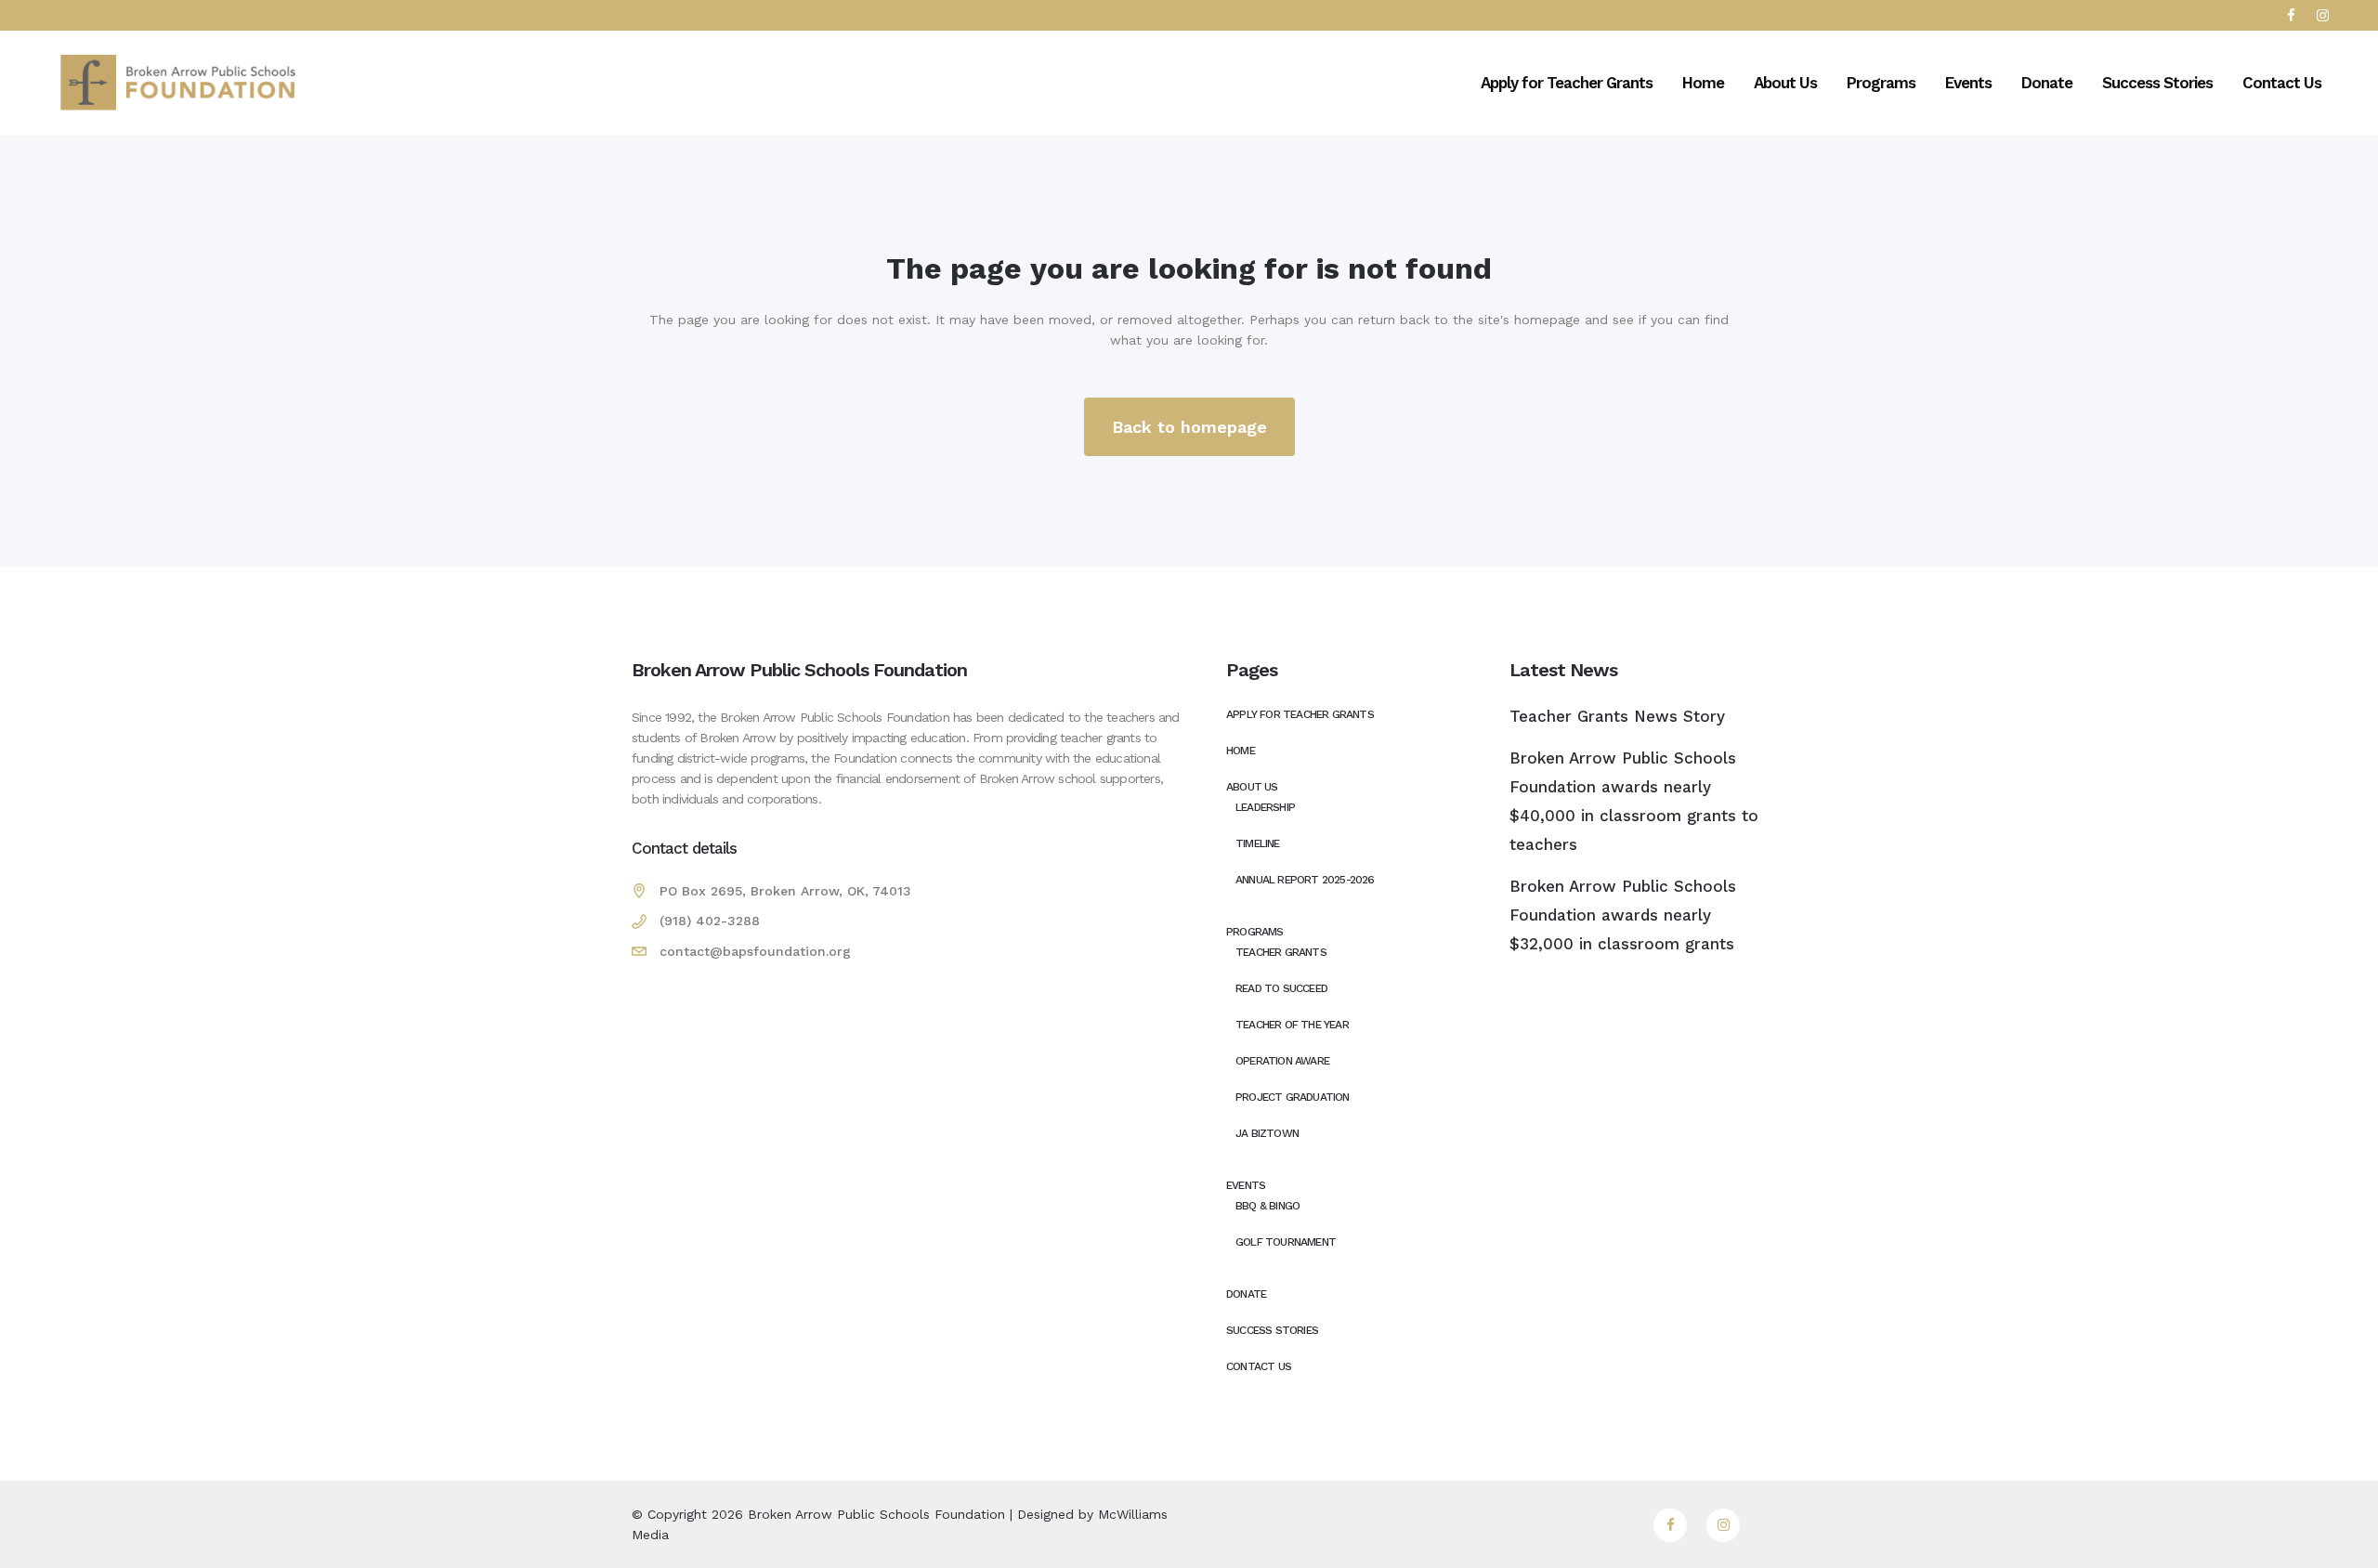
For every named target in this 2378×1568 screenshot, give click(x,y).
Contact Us (1259, 1366)
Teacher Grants (1281, 952)
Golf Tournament (1286, 1242)
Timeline (1258, 843)
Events (1246, 1185)
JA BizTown (1267, 1133)
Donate (1246, 1294)
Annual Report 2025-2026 (1305, 880)
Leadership (1265, 807)
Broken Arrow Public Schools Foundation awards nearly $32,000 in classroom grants (1623, 915)
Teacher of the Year (1292, 1025)
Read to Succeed (1281, 988)
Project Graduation (1293, 1097)
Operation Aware (1282, 1061)
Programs (1255, 932)
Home (1241, 751)
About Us (1252, 787)
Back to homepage (1189, 427)
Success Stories (1272, 1330)
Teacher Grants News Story (1617, 716)
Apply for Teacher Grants (1300, 714)
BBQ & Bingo (1267, 1206)
